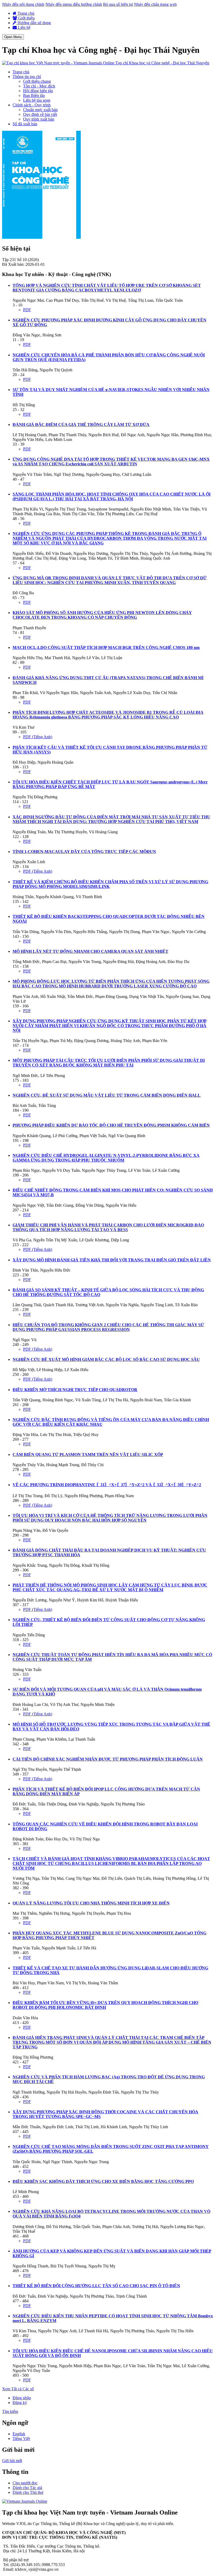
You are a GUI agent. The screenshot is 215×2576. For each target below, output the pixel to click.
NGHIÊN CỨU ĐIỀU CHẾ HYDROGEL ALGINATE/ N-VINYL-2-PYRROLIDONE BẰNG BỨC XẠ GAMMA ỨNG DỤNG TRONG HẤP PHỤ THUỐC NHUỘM (106, 1158)
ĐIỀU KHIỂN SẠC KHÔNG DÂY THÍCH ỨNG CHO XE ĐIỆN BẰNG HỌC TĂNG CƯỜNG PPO (103, 2181)
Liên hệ (24, 27)
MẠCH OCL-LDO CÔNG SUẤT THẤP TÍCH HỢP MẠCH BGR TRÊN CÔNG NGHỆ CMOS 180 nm (106, 647)
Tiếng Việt (21, 2439)
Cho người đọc (25, 2483)
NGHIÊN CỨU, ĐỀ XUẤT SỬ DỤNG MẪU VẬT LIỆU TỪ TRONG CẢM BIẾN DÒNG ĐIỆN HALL (107, 1095)
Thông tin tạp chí (27, 77)
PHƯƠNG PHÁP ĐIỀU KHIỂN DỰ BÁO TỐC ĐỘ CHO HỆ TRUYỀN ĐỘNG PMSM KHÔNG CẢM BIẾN (111, 1125)
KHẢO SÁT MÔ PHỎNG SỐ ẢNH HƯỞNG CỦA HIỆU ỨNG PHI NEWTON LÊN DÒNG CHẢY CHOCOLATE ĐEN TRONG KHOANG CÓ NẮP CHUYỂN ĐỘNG (102, 615)
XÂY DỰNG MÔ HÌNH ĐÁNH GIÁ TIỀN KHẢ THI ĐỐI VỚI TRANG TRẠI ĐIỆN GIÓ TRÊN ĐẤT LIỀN (112, 1260)
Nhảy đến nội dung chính (23, 4)
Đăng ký (20, 2403)
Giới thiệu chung (37, 81)
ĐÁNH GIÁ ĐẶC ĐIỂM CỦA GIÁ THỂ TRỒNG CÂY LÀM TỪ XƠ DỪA (81, 425)
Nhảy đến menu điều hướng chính (74, 4)
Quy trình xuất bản (39, 119)
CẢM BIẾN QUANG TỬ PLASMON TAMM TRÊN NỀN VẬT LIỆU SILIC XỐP (88, 1454)
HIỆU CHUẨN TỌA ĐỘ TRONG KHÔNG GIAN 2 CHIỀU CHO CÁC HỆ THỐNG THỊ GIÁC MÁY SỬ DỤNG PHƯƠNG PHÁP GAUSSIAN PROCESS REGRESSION (108, 1327)
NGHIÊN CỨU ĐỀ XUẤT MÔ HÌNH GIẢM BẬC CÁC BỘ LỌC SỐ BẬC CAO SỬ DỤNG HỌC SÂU (106, 1359)
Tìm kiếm (10, 2411)
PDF (27, 310)
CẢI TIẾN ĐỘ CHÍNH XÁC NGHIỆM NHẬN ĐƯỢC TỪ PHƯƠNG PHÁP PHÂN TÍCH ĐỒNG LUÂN (108, 1759)
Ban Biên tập (34, 95)
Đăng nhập (22, 2398)
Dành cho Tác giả (27, 2488)
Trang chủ (25, 13)
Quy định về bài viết (40, 114)
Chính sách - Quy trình (32, 105)
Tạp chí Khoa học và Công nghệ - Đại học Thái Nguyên (162, 63)
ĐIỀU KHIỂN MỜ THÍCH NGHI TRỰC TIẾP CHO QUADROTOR (75, 1390)
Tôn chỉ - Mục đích (39, 86)
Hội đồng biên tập (38, 91)
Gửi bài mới (12, 2461)
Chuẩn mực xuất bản (40, 110)
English (19, 2434)
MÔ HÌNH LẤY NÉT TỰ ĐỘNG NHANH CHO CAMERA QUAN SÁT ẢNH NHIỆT (90, 951)
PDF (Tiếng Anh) (38, 737)
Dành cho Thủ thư (28, 2492)
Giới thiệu (26, 18)
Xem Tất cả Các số (18, 2389)
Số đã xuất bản (25, 124)
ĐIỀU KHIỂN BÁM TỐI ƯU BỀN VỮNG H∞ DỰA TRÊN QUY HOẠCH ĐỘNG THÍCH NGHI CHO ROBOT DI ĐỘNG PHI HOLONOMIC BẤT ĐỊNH (105, 2005)
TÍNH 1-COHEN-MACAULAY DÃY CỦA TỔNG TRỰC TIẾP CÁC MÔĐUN (84, 852)
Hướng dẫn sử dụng (34, 23)
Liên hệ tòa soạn (37, 100)
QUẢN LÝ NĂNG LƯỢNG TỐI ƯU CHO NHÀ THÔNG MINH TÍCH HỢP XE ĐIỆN (91, 1903)
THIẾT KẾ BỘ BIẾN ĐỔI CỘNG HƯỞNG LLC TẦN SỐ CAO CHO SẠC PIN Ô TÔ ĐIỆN (96, 2286)
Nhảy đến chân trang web (155, 4)
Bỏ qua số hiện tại (118, 4)
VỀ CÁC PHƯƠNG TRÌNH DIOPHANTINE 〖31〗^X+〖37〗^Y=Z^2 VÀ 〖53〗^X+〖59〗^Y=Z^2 (107, 1485)
